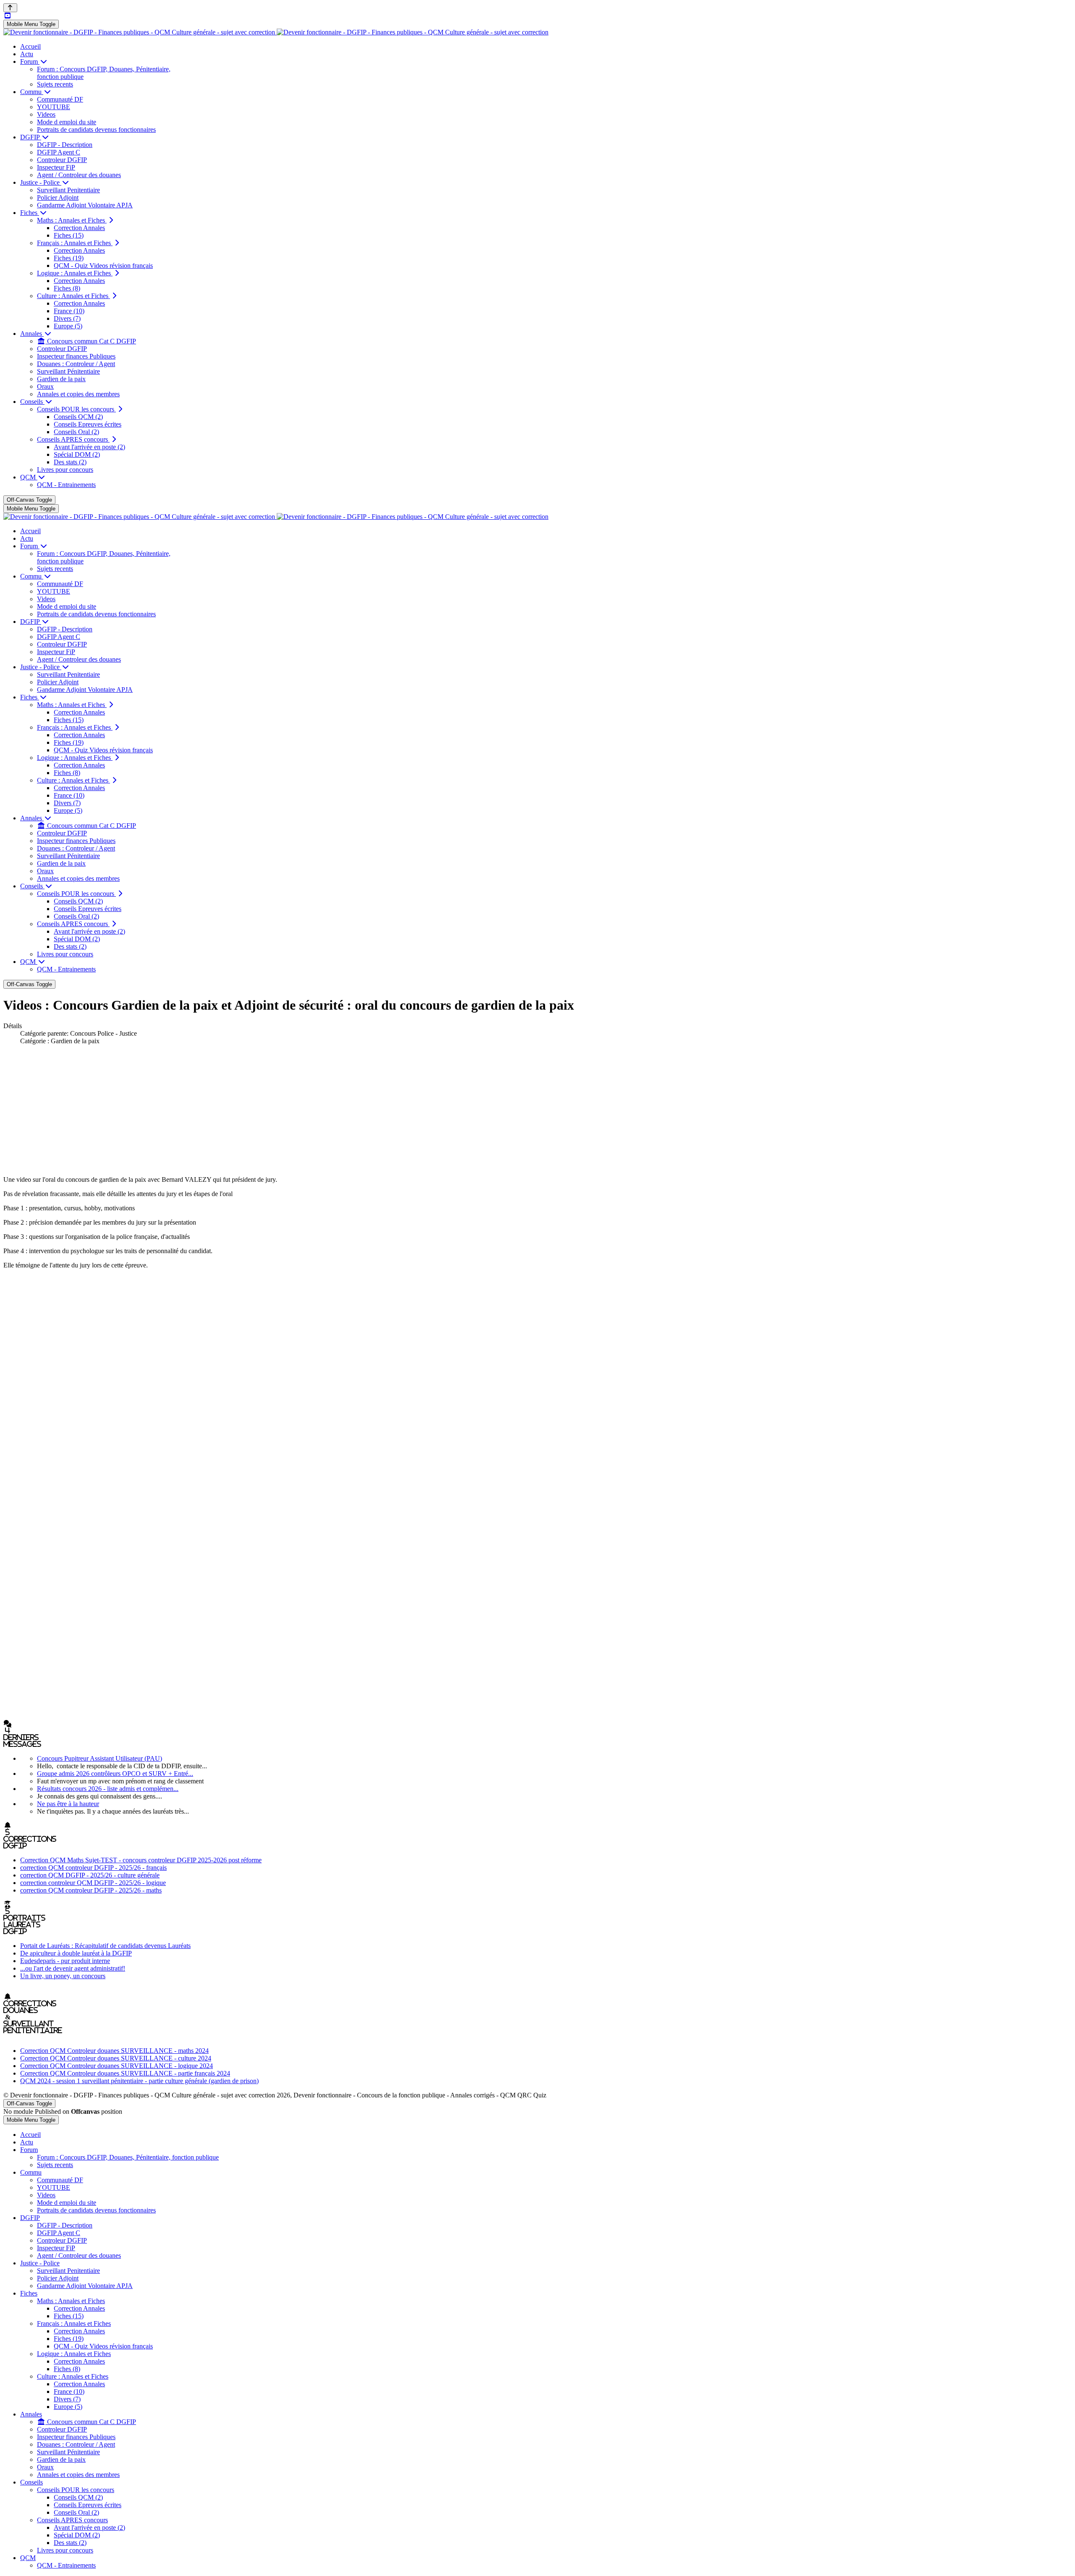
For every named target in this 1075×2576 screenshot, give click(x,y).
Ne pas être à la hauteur (68, 1804)
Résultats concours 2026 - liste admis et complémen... (108, 1789)
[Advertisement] (537, 1110)
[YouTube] (8, 16)
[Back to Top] (10, 8)
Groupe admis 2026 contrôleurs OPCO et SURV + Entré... (115, 1774)
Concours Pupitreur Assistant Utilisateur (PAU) (100, 1758)
